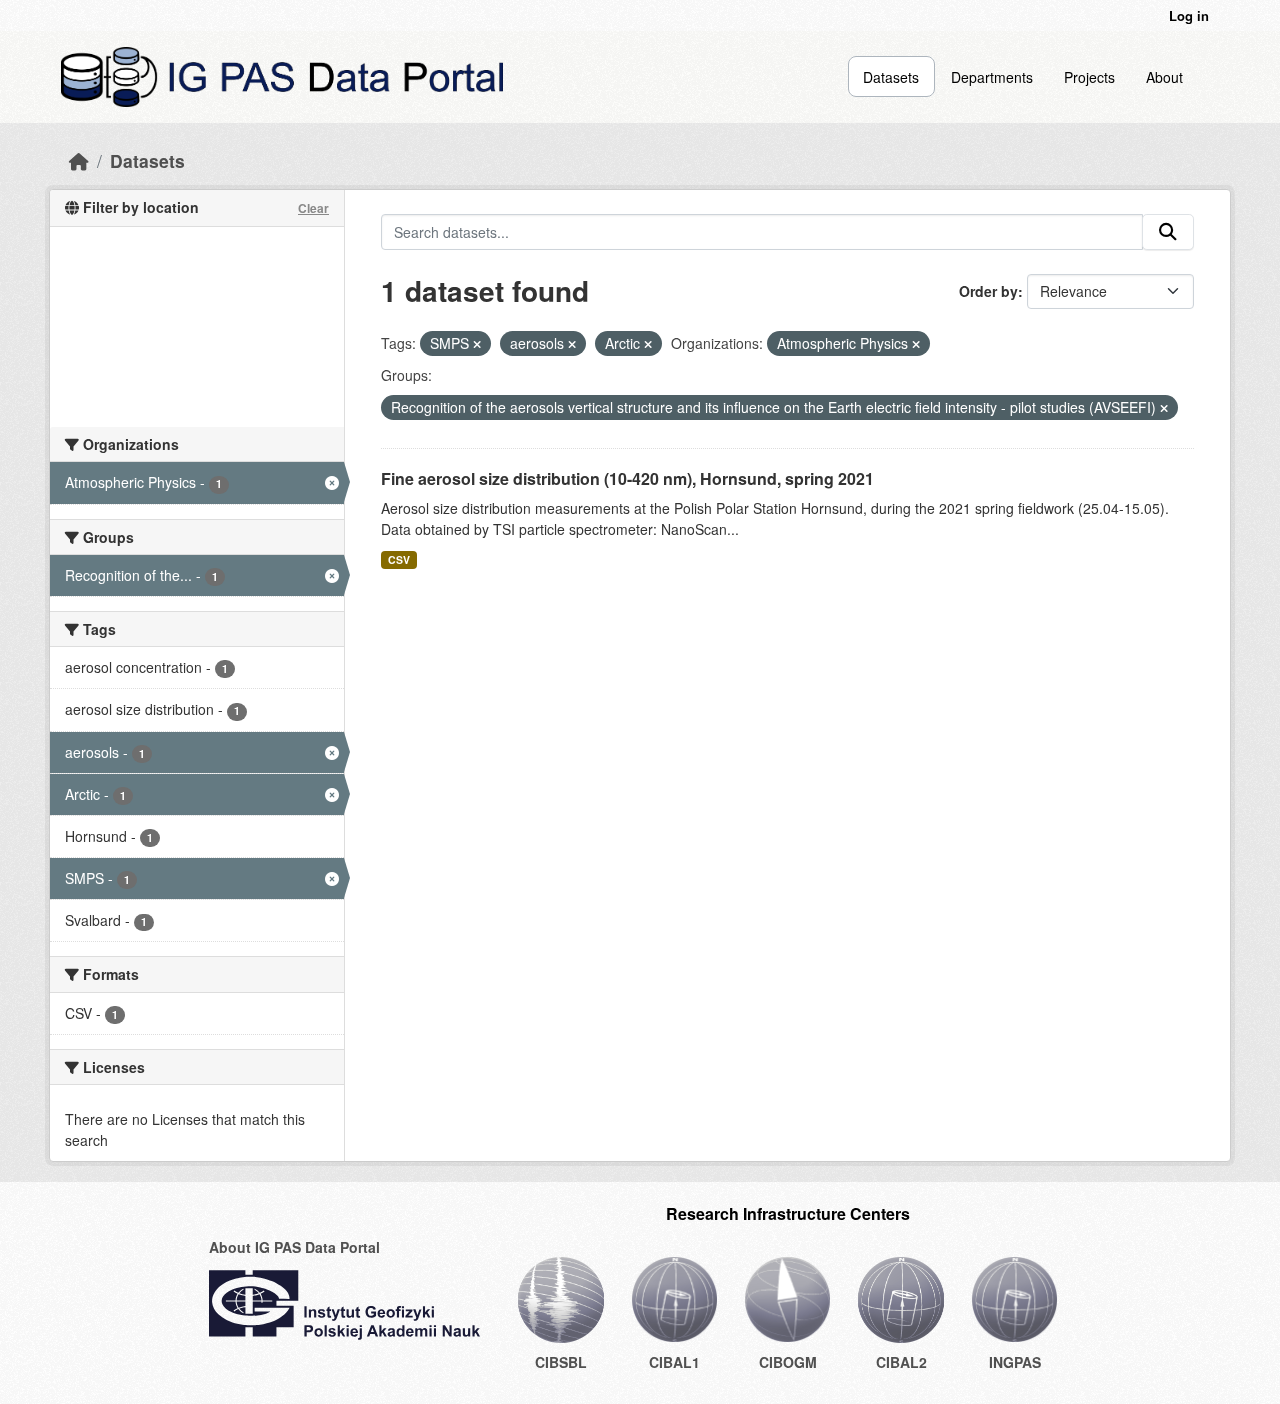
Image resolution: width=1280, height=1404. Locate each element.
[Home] (79, 160)
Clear (313, 208)
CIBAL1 (674, 1362)
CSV (399, 559)
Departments (992, 77)
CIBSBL (561, 1362)
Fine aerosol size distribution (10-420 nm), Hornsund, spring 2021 (627, 478)
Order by (988, 291)
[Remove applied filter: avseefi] (1164, 408)
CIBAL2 (901, 1362)
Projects (1089, 77)
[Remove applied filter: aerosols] (572, 344)
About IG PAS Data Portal (294, 1247)
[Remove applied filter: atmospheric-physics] (916, 344)
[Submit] (1168, 232)
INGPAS (1015, 1362)
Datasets (891, 77)
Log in (1189, 15)
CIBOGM (788, 1362)
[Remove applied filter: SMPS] (477, 344)
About (1164, 77)
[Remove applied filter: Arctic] (648, 344)
